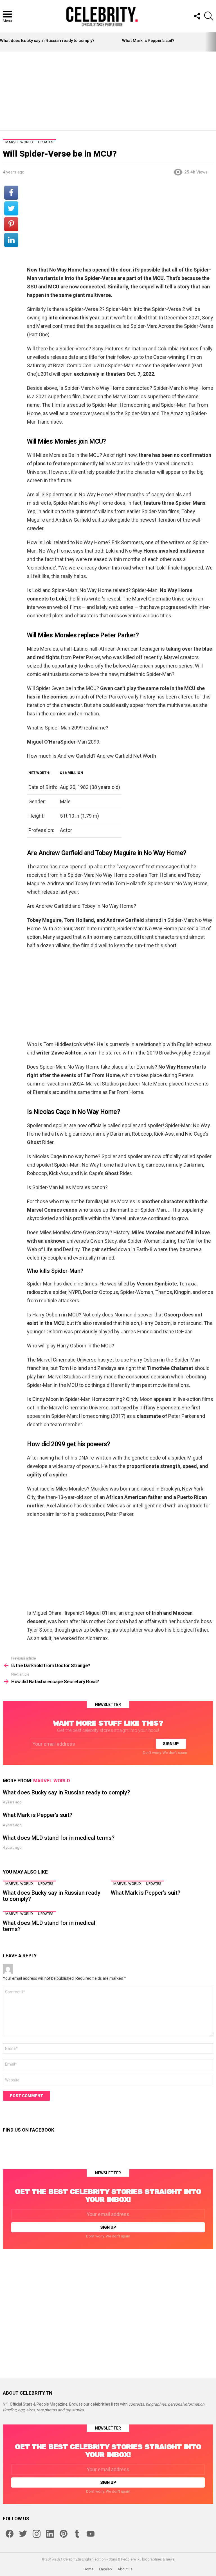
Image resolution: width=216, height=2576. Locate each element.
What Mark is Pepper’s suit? (148, 41)
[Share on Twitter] (11, 208)
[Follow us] (197, 16)
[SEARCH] (209, 16)
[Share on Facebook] (11, 193)
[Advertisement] (108, 91)
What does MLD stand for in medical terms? (59, 1838)
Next (213, 42)
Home (88, 2569)
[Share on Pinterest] (11, 224)
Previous (3, 42)
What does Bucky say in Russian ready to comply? (47, 41)
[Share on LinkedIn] (11, 240)
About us (125, 2569)
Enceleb (105, 2569)
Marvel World (52, 1781)
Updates (46, 1884)
